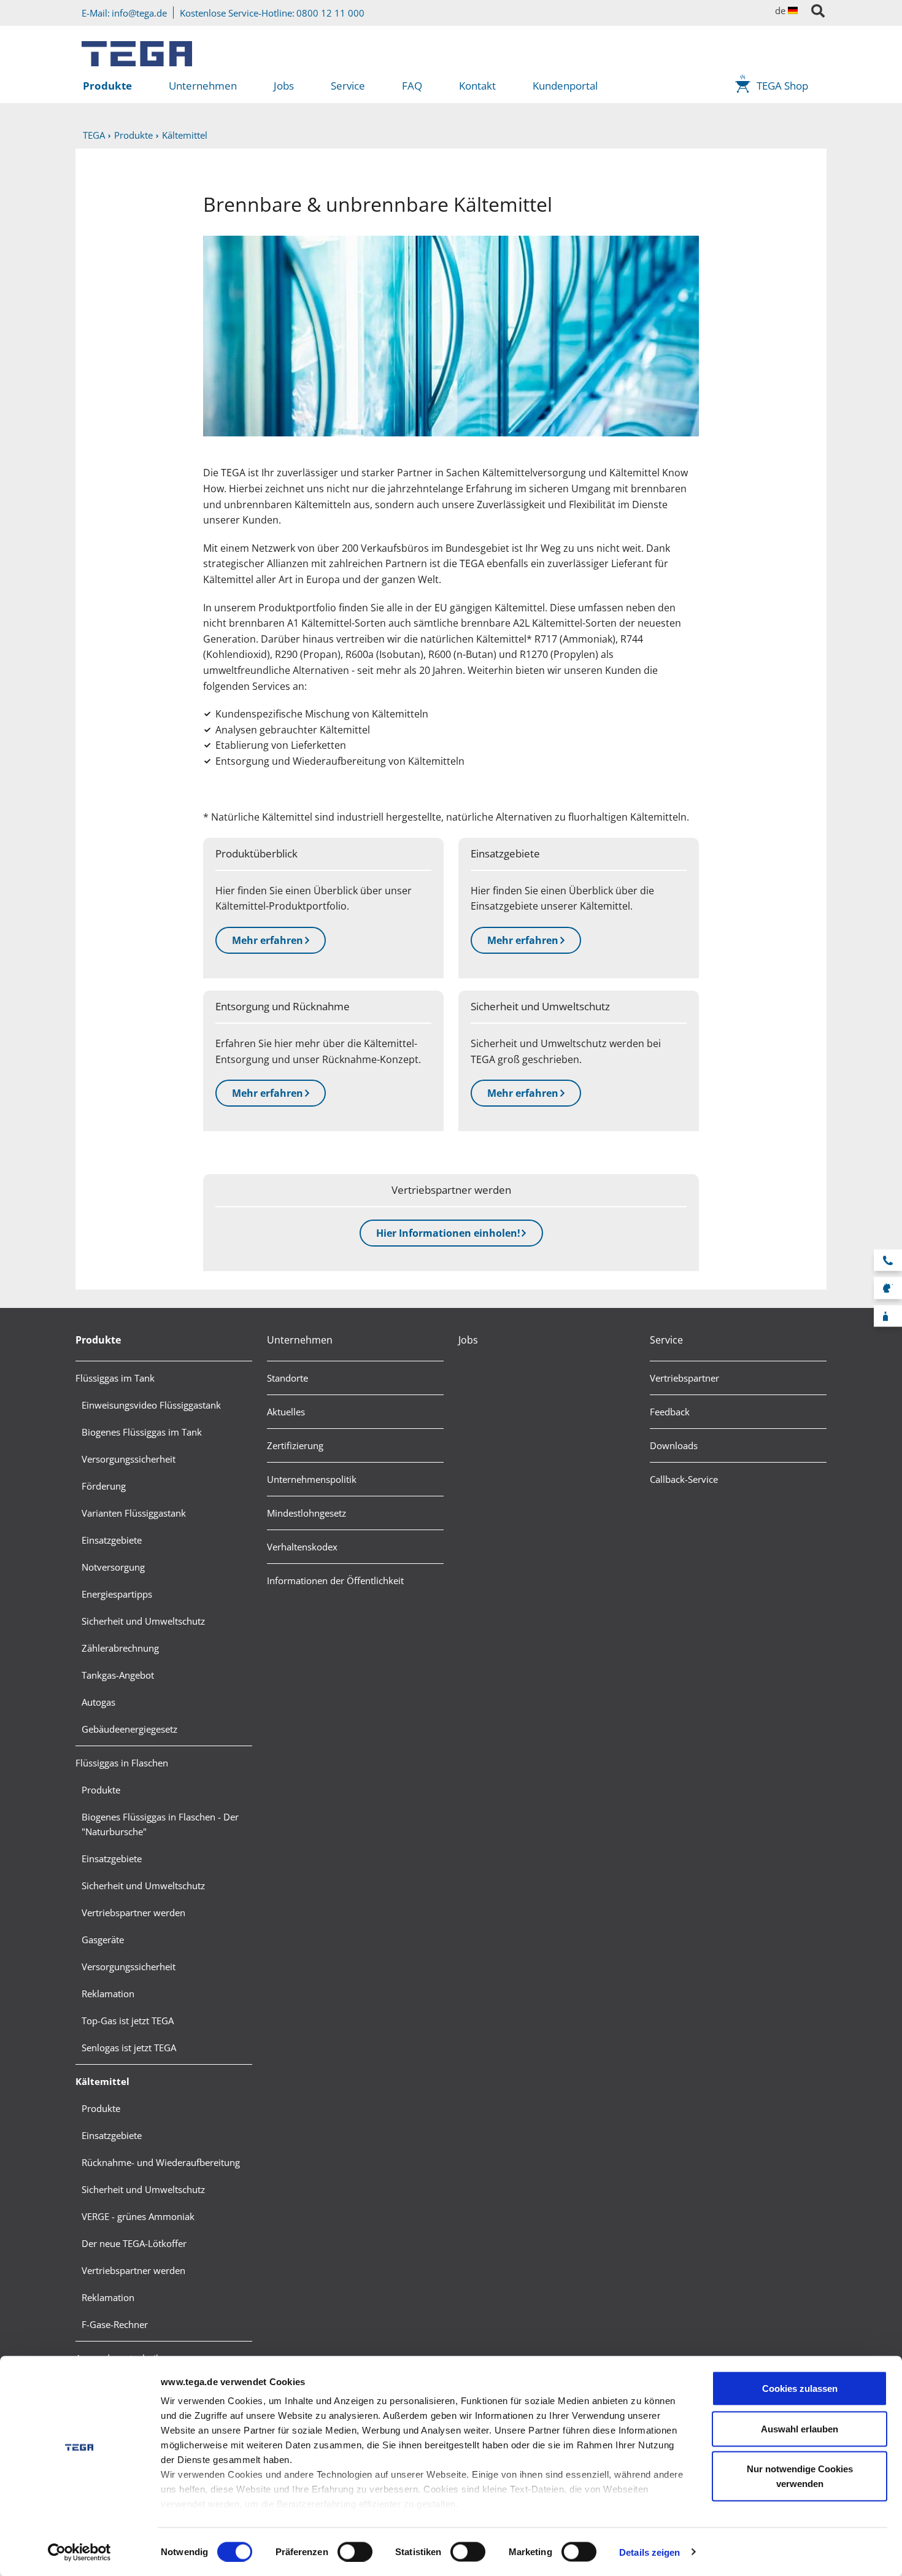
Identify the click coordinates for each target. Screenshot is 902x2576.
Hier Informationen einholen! (448, 1233)
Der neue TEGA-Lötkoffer (134, 2243)
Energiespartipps (117, 1594)
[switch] (355, 2551)
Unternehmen (203, 86)
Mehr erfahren (268, 940)
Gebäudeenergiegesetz (129, 1729)
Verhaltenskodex (302, 1547)
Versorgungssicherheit (129, 1459)
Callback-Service (684, 1479)
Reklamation (108, 1994)
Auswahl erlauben (800, 2428)
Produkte (107, 86)
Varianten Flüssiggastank (134, 1513)
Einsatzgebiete (112, 1540)
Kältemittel (102, 2081)
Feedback (670, 1412)
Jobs (284, 86)
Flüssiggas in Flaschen (122, 1763)
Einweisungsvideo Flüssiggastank (151, 1405)
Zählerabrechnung (120, 1648)
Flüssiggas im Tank (115, 1378)
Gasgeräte (103, 1940)
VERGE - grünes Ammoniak (138, 2216)
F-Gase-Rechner (115, 2324)
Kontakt (477, 86)
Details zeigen (650, 2552)
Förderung (104, 1486)
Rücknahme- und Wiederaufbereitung (161, 2162)
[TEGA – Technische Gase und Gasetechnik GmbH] (137, 49)
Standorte (287, 1378)
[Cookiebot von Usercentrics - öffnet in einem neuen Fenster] (79, 2552)
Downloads (674, 1445)
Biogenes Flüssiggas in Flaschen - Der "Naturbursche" (160, 1824)
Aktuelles (286, 1412)
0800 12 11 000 (330, 13)
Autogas (98, 1702)
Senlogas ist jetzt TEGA (129, 2048)
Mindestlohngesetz (306, 1513)
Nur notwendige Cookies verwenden (800, 2476)
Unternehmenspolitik (312, 1479)
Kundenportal (565, 86)
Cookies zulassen (800, 2388)
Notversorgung (113, 1567)
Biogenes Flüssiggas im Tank (142, 1432)
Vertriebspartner (684, 1378)
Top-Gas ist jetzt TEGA (128, 2021)
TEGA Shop (782, 86)
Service (348, 86)
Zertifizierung (295, 1445)
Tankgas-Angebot (118, 1675)
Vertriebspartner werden (133, 1913)
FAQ (412, 86)
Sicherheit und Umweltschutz (143, 1621)
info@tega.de (139, 13)
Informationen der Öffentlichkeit (335, 1580)
